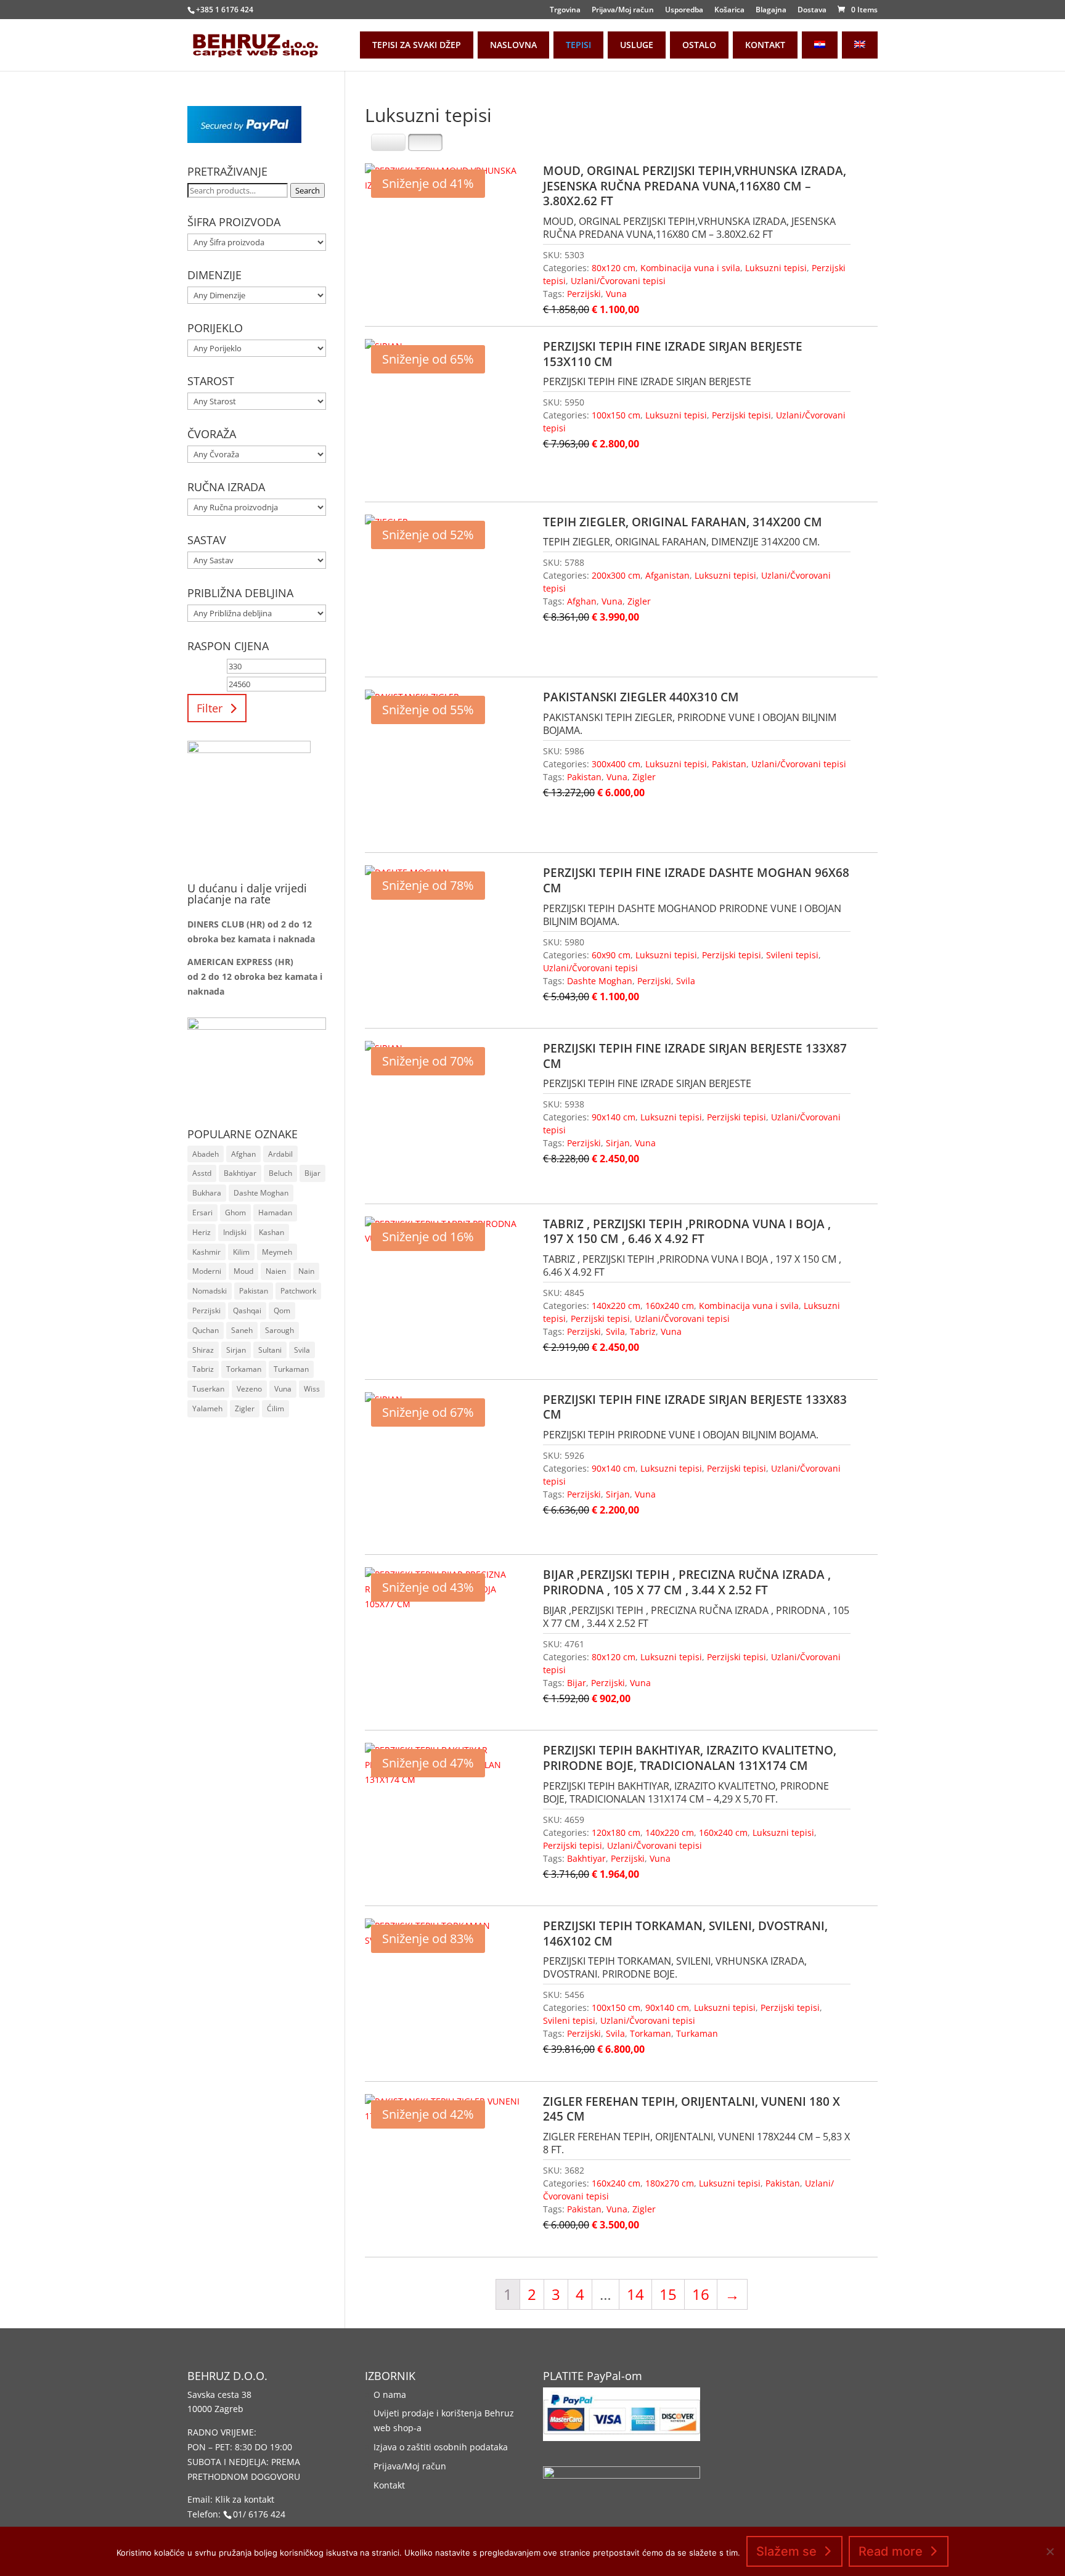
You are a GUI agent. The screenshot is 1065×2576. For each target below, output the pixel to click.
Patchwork (298, 1291)
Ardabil (280, 1154)
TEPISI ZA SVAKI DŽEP (417, 45)
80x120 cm (614, 268)
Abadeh (206, 1154)
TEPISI (578, 45)
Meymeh (277, 1252)
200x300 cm (616, 575)
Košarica (729, 10)
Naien (276, 1271)
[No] (1050, 2551)
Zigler (639, 601)
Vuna (616, 294)
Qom (282, 1310)
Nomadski (210, 1291)
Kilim (241, 1252)
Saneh (242, 1330)
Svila (686, 981)
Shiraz (203, 1350)
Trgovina (565, 10)
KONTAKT (765, 45)
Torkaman (651, 2033)
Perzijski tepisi (741, 415)
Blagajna (771, 10)
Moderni (207, 1271)
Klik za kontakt (245, 2499)
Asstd (202, 1173)
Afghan (582, 601)
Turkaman (697, 2033)
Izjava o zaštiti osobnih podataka (441, 2447)
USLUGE (637, 45)
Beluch (280, 1173)
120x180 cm (616, 1832)
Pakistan (729, 764)
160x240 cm (670, 1306)
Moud (243, 1271)
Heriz (202, 1232)
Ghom (235, 1213)
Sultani (270, 1350)
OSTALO (699, 45)
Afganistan (667, 575)
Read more (891, 2551)
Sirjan (618, 1143)
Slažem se (786, 2551)
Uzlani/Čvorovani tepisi (618, 281)
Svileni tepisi (792, 955)
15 (668, 2294)
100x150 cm (616, 415)
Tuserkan (208, 1389)
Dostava (812, 10)
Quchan (206, 1330)
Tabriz (643, 1331)
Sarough (280, 1330)
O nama (390, 2395)
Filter (210, 708)
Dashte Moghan (600, 981)
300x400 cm (616, 764)
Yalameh (207, 1408)
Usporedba (684, 10)
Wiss (312, 1389)
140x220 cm (616, 1306)
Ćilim (275, 1408)
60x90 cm (611, 955)
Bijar (577, 1683)
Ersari (202, 1213)
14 (635, 2294)
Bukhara (207, 1193)
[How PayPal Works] (244, 140)
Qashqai (247, 1310)
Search (308, 190)
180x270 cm (670, 2183)
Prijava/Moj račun (623, 10)
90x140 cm (614, 1117)
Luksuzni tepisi (776, 268)
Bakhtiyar (586, 1858)
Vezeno (249, 1389)
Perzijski (584, 294)
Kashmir (206, 1252)
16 (701, 2294)
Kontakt (389, 2485)
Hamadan (275, 1213)
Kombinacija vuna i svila (690, 268)
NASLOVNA (513, 45)
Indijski (235, 1232)
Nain (306, 1271)
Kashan (271, 1232)
